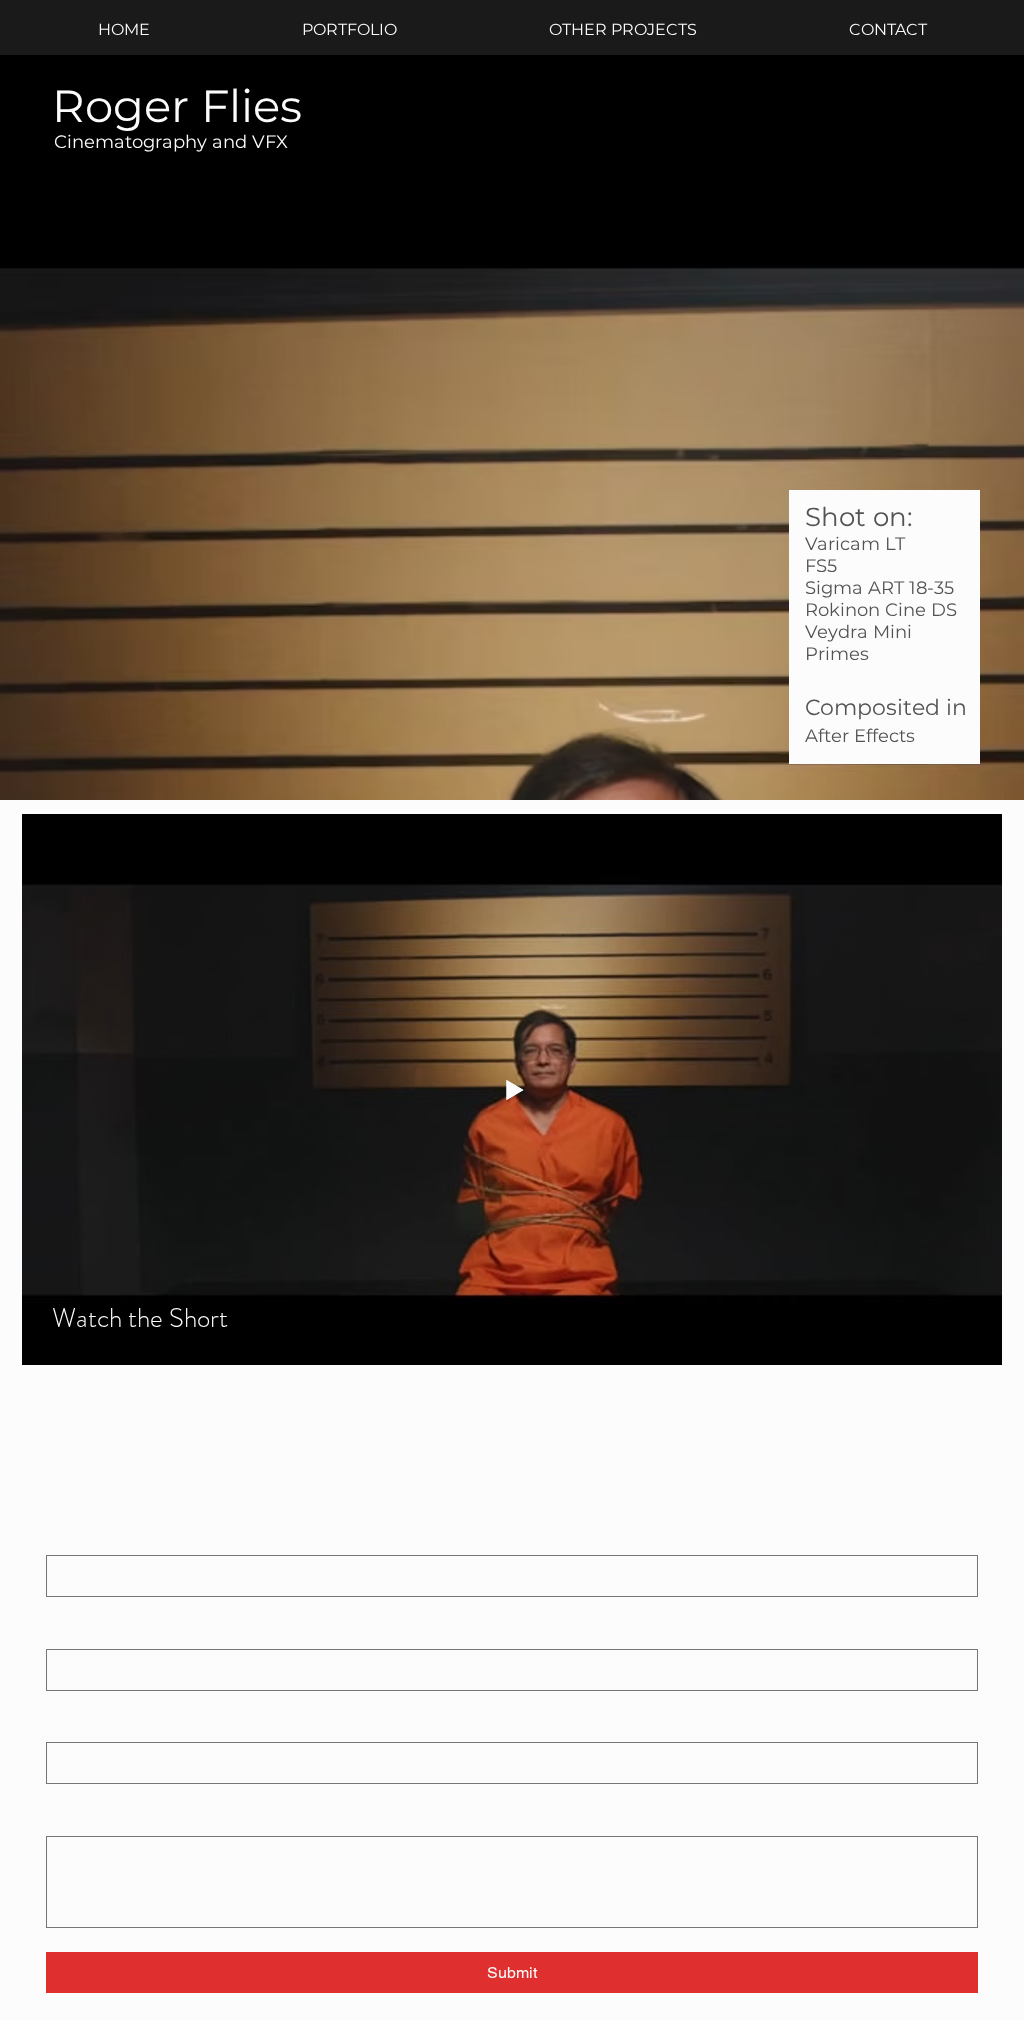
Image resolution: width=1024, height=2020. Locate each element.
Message (79, 1817)
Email (68, 1724)
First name (84, 1537)
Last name (79, 1630)
